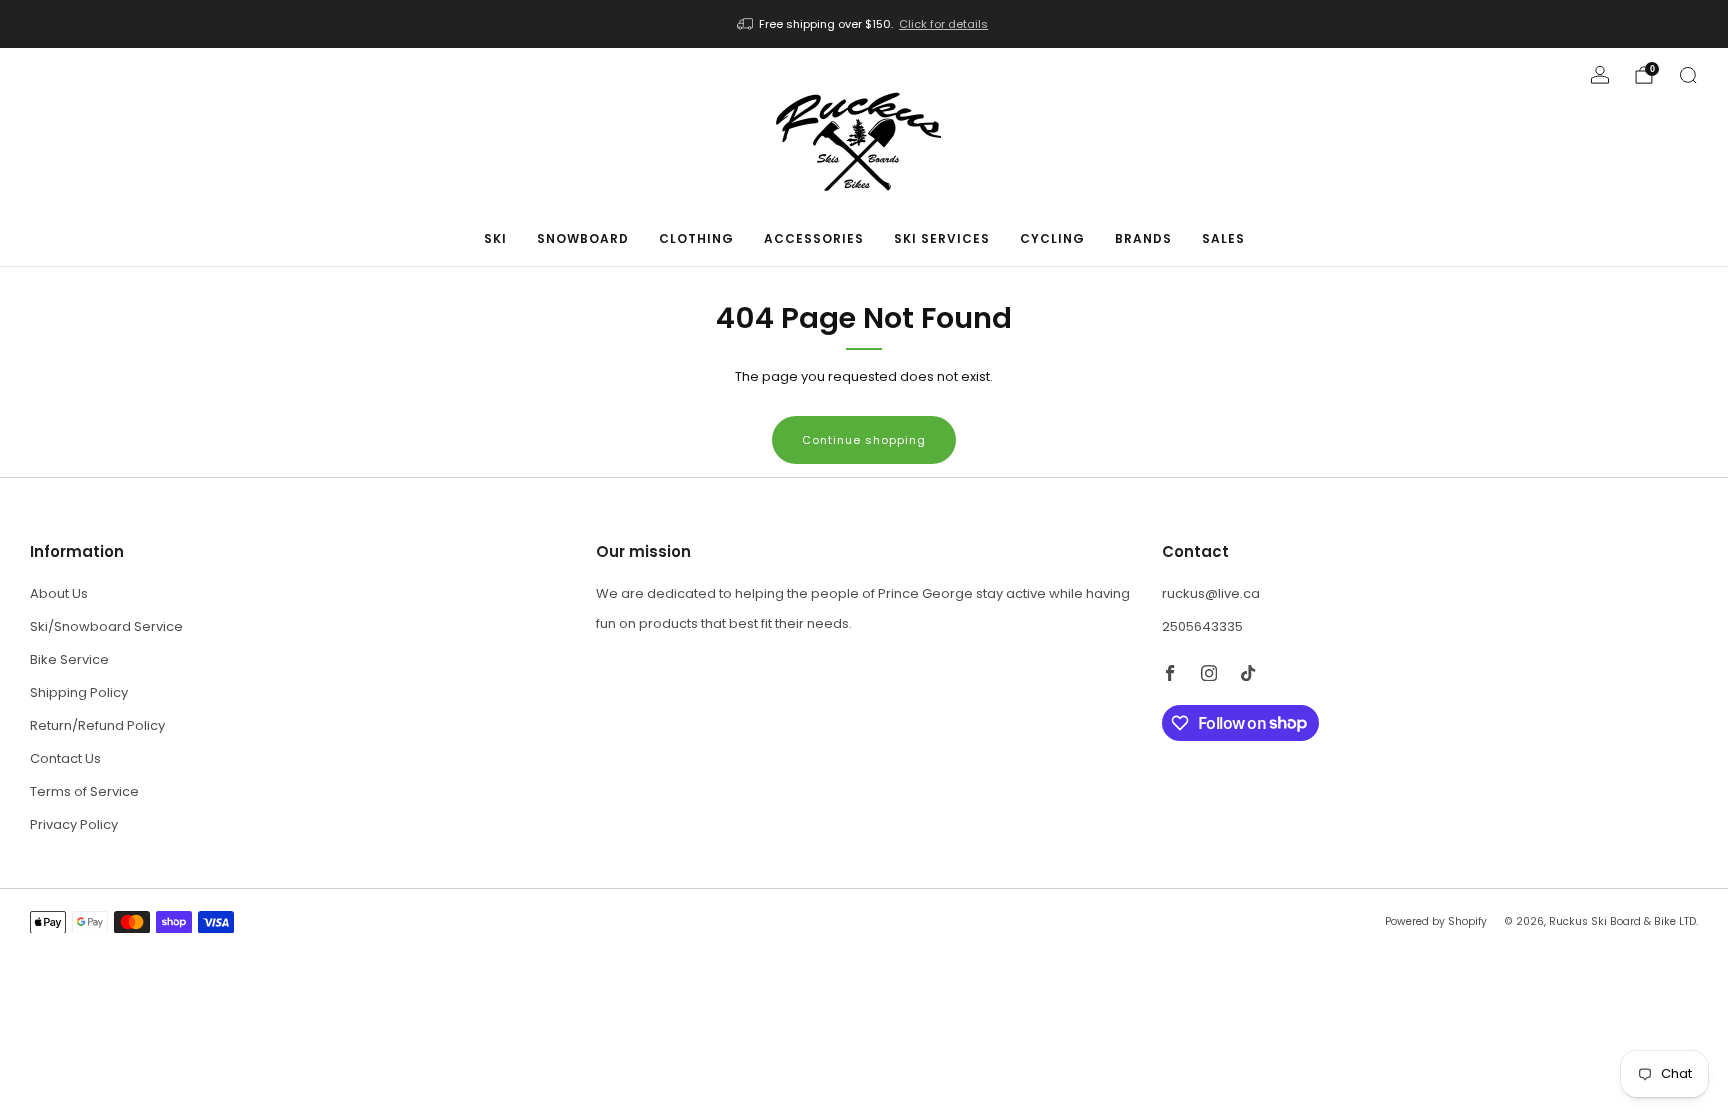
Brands (1143, 238)
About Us (59, 593)
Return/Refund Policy (97, 725)
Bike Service (69, 659)
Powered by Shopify (1436, 921)
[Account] (1600, 75)
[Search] (1688, 75)
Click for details (943, 24)
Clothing (696, 238)
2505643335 (1202, 626)
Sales (1223, 238)
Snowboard (583, 238)
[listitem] (864, 24)
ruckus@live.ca (1211, 593)
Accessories (814, 238)
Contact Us (65, 758)
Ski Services (942, 238)
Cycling (1052, 238)
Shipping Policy (79, 692)
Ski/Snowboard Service (106, 626)
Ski (495, 238)
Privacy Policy (74, 824)
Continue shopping (864, 440)
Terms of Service (84, 791)
